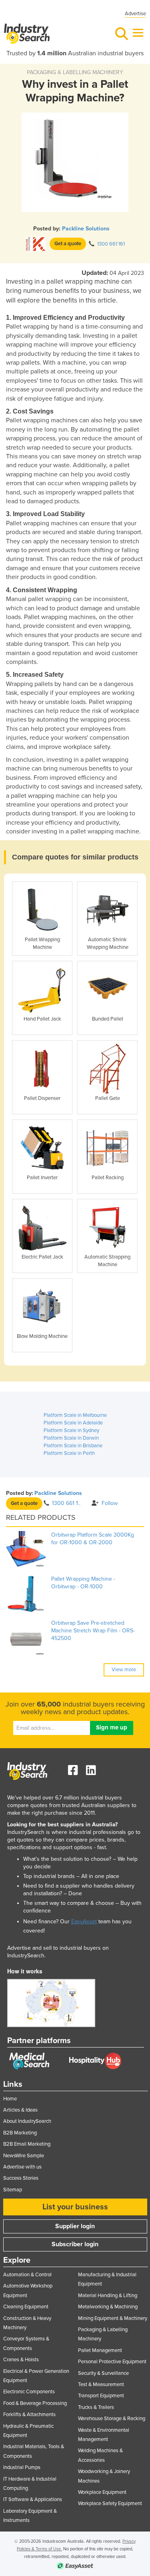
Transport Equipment (101, 2396)
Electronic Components (29, 2392)
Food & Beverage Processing (35, 2403)
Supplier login (75, 2226)
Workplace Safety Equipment (110, 2503)
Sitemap (13, 2190)
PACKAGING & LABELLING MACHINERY (75, 72)
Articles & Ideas (20, 2110)
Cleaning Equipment (26, 2307)
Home (10, 2099)
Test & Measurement (101, 2384)
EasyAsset (84, 1921)
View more (124, 1670)
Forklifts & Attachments (29, 2415)
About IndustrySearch (27, 2121)
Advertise (135, 14)
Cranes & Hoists (21, 2360)
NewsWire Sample (24, 2156)
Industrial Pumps (22, 2467)
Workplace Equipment (102, 2492)
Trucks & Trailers (96, 2407)
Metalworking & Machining (108, 2307)
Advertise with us (22, 2167)
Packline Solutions (86, 229)
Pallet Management (100, 2350)
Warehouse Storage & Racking (112, 2419)
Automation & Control (27, 2275)
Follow (110, 1503)
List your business (75, 2207)
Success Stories (21, 2178)
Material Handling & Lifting (108, 2296)
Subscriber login (75, 2244)
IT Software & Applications (33, 2499)
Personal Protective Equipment (112, 2362)
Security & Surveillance (103, 2373)
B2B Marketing (20, 2133)
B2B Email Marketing (27, 2144)
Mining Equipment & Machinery (113, 2318)
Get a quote (68, 244)
